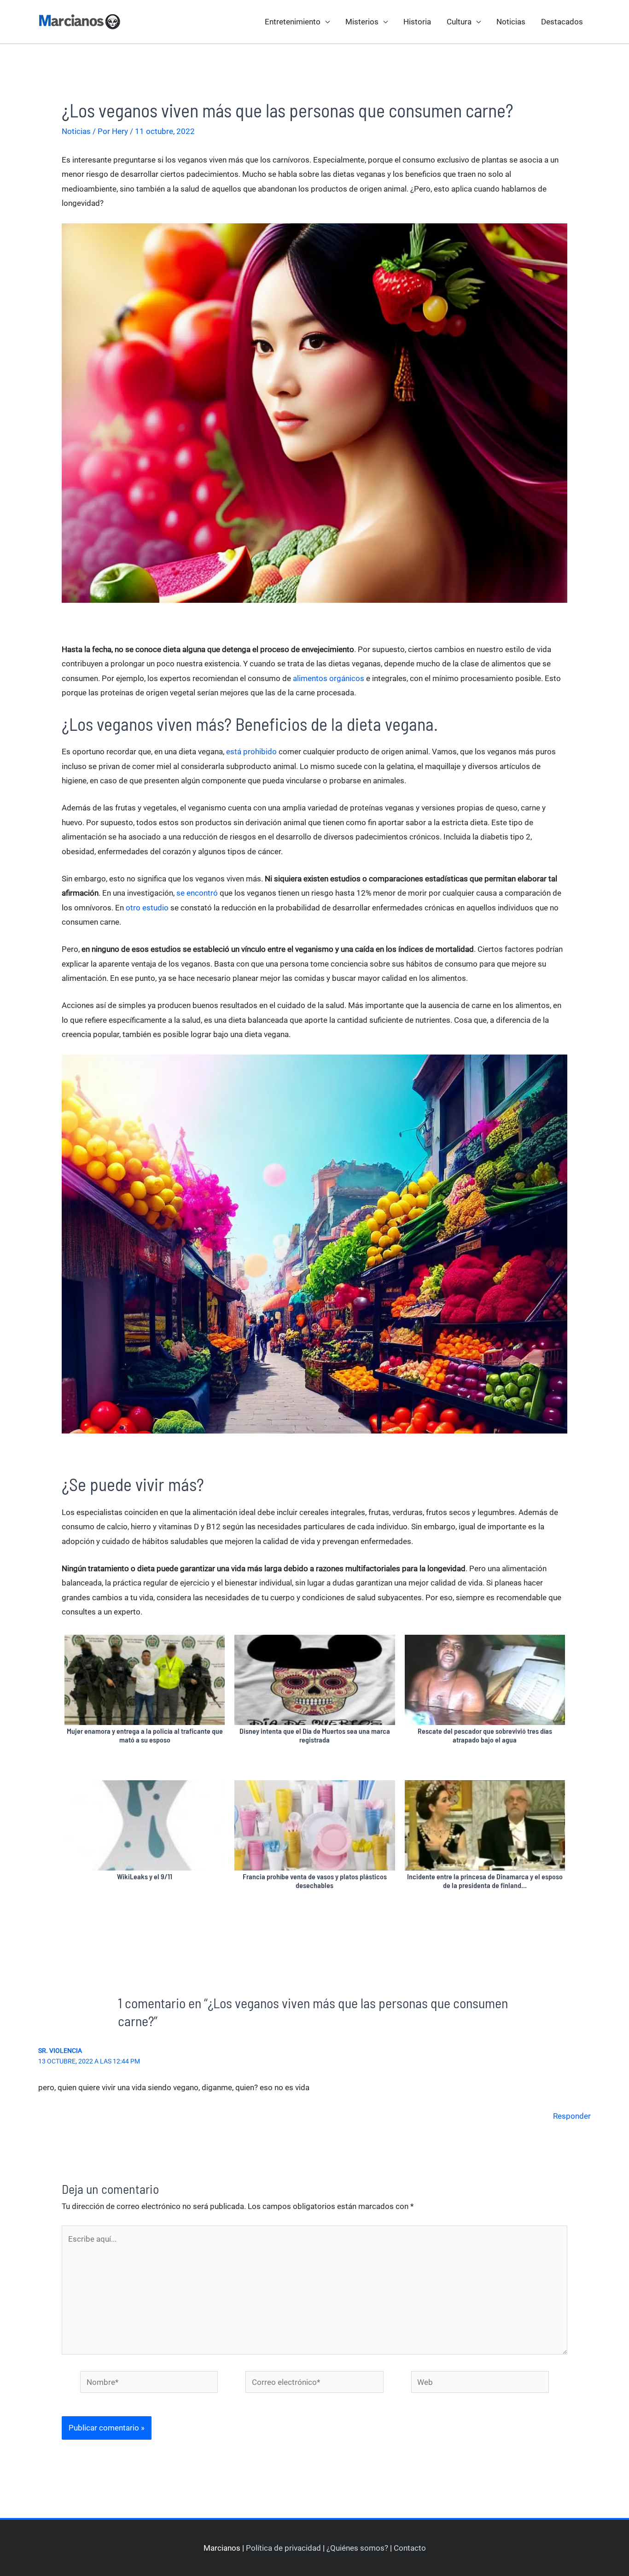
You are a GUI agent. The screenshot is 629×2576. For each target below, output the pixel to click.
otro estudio (147, 908)
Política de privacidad (283, 2548)
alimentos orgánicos (329, 678)
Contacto (410, 2548)
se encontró (197, 893)
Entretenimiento (293, 22)
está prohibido (251, 752)
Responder (572, 2116)
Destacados (562, 22)
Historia (417, 22)
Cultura (459, 22)
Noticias (511, 22)
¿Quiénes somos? (357, 2548)
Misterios (362, 22)
